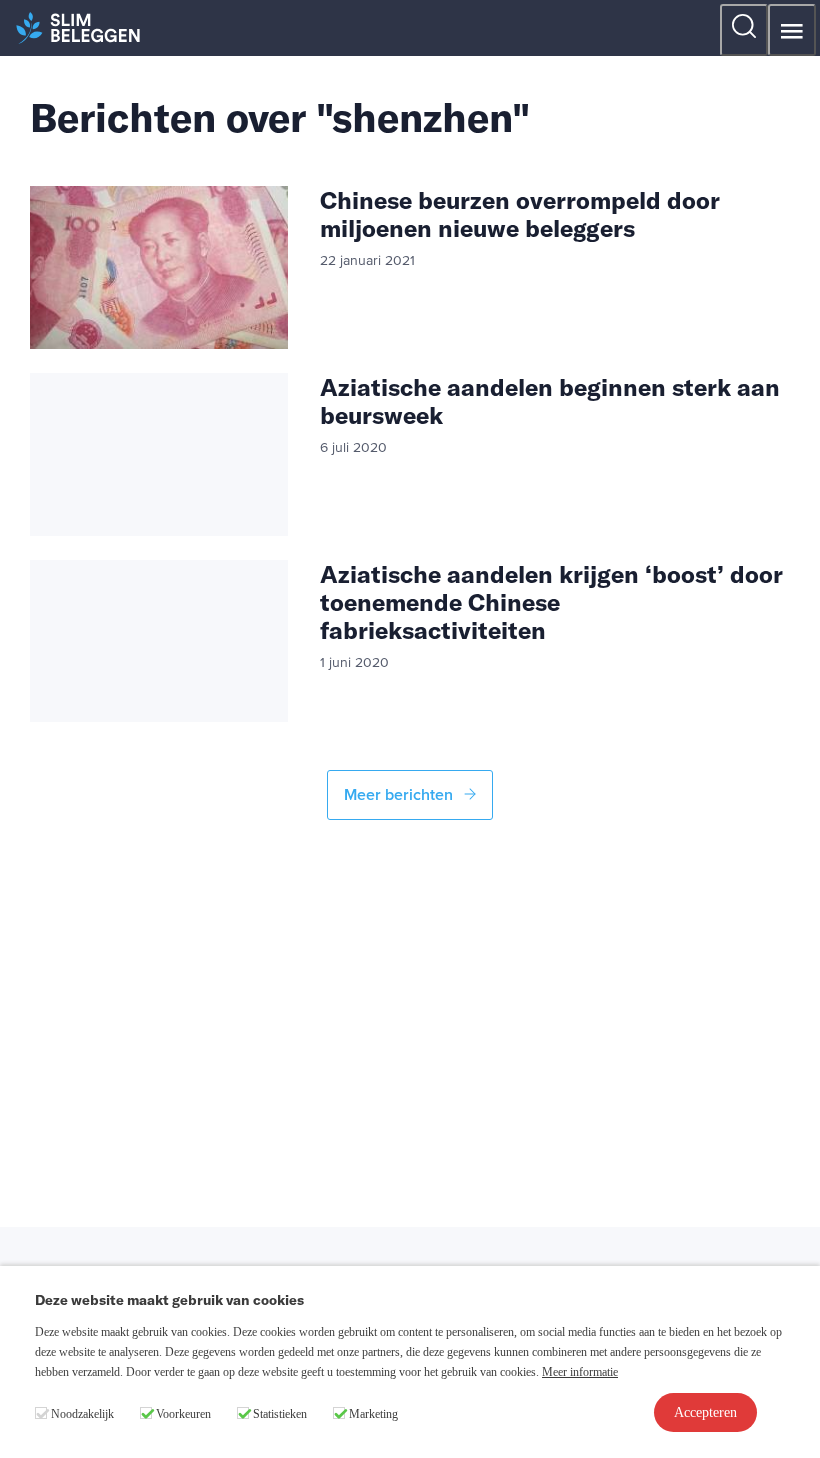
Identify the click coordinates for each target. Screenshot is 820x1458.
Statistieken (280, 1414)
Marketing (373, 1414)
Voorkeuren (183, 1414)
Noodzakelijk (82, 1414)
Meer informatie (580, 1372)
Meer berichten (400, 795)
